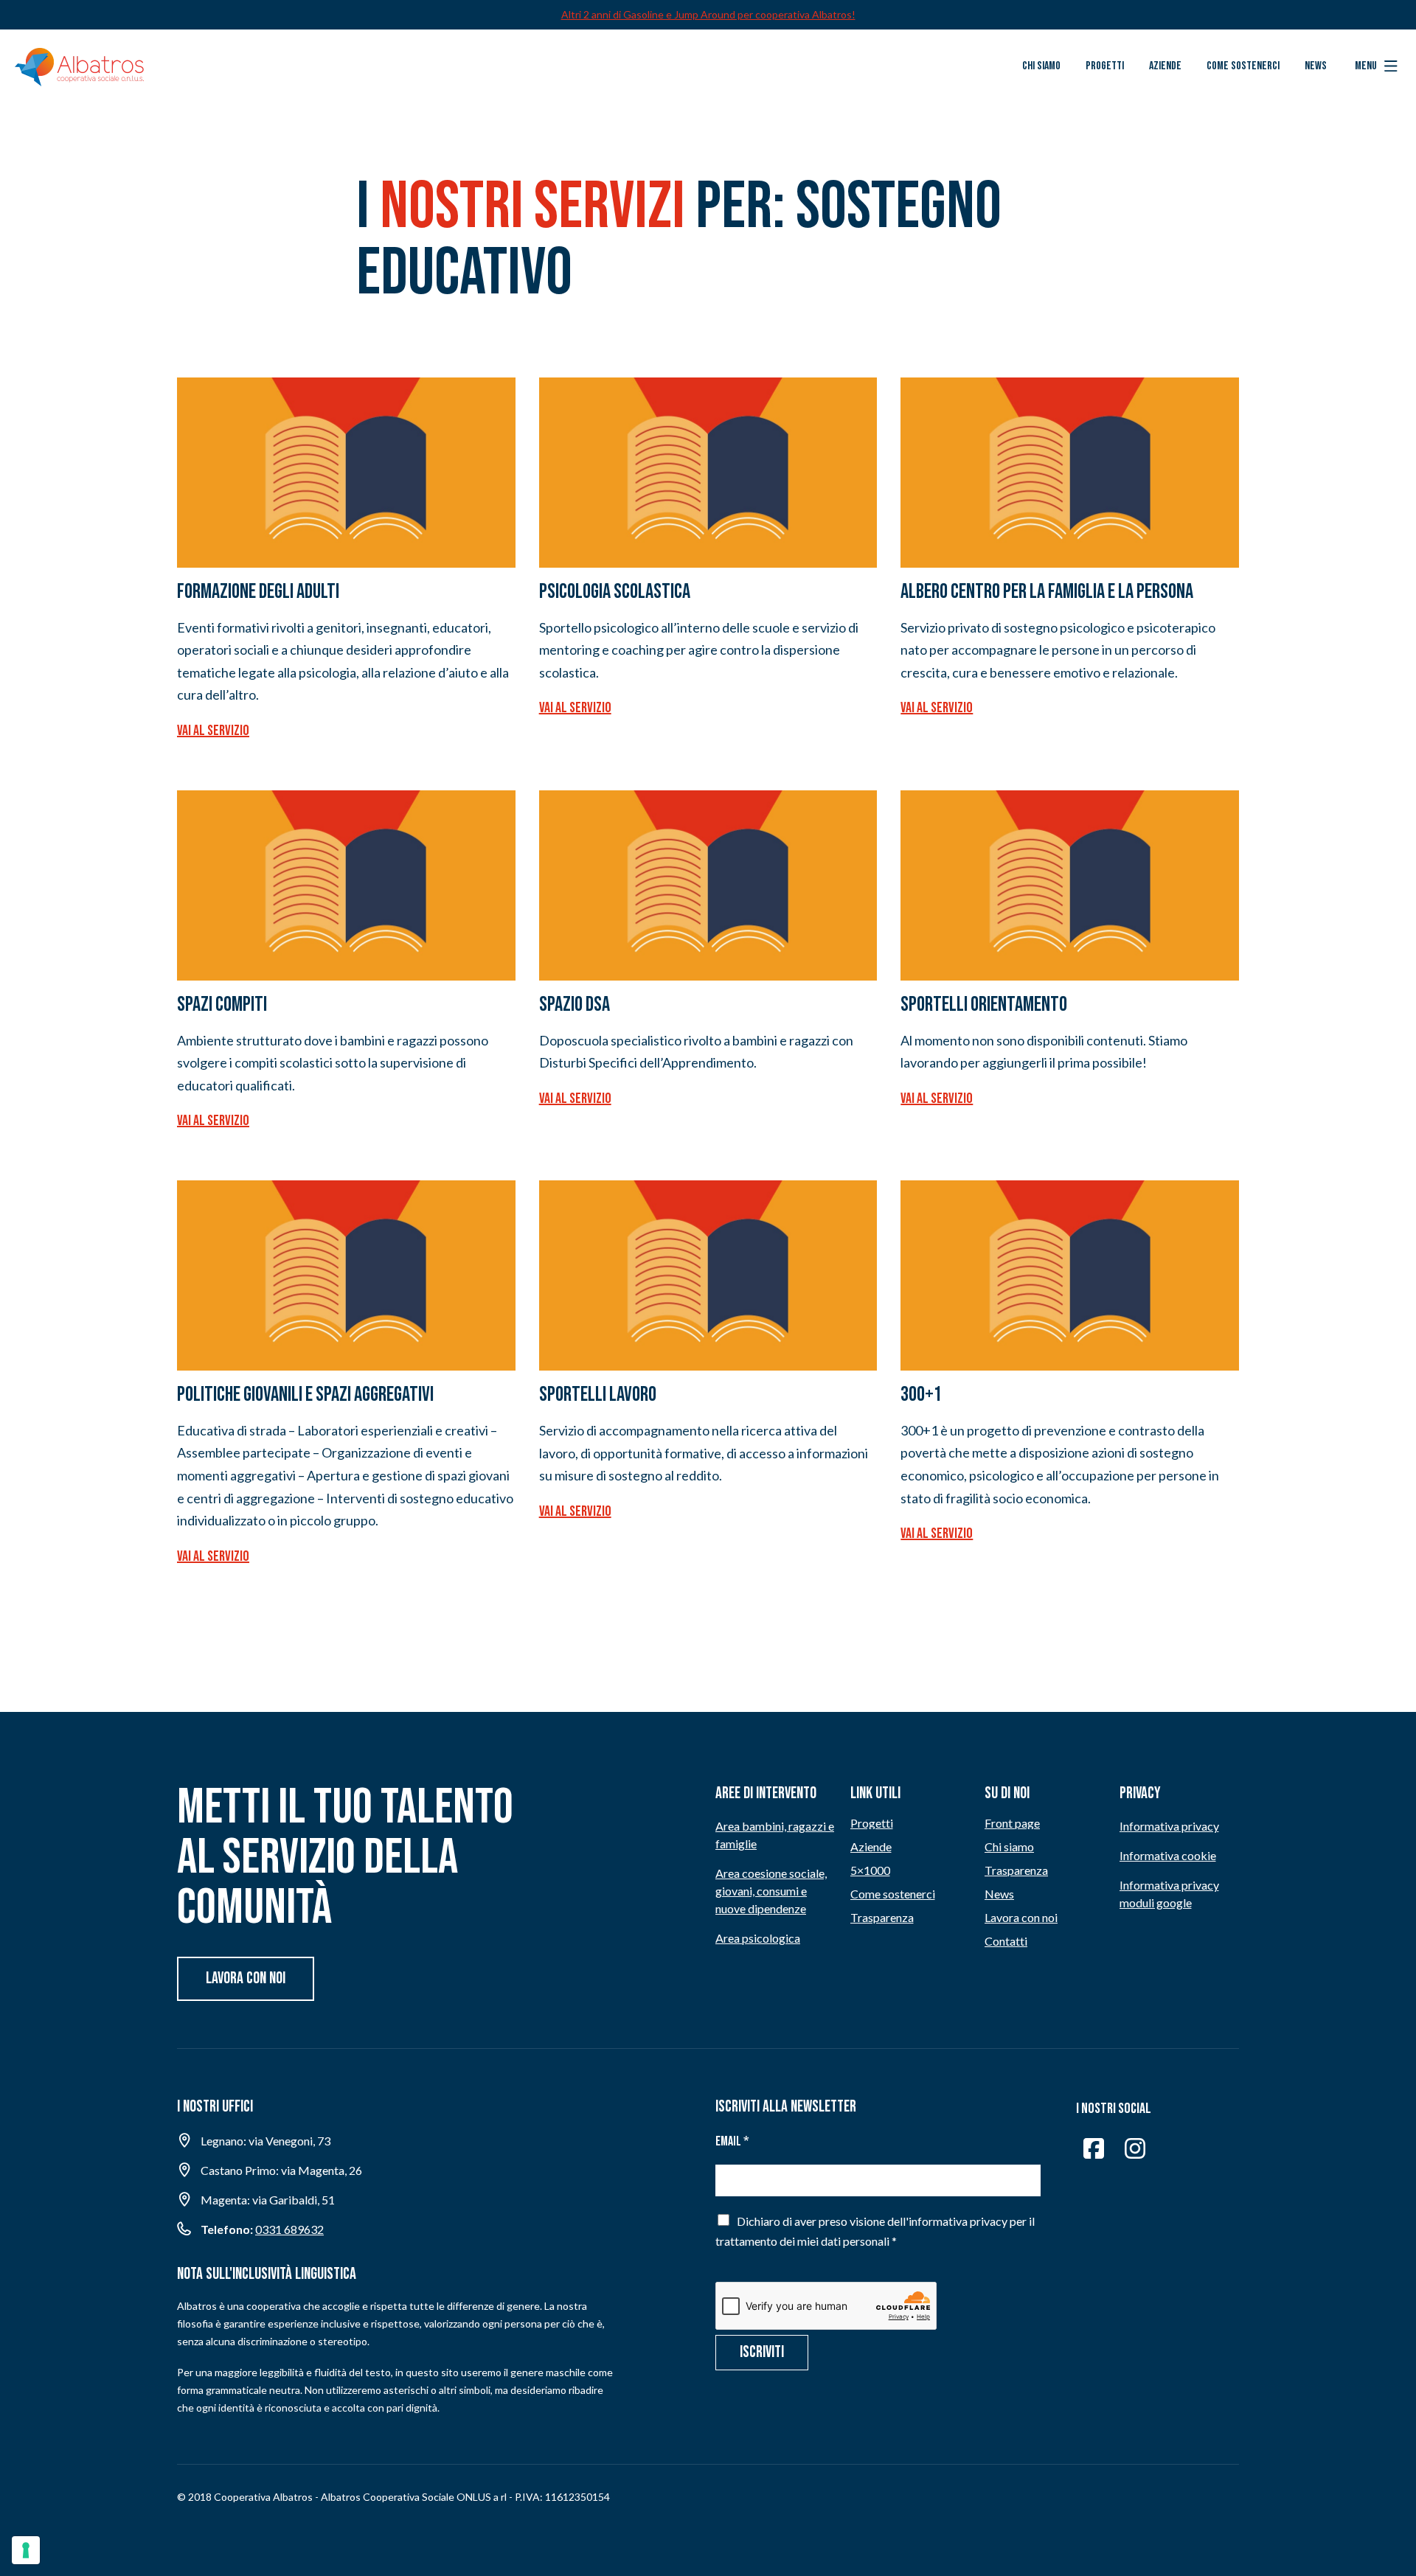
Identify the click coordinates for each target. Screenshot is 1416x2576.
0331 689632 (289, 2229)
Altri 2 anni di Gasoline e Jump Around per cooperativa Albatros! (708, 14)
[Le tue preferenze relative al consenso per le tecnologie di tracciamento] (26, 2550)
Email (732, 2141)
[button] (1376, 66)
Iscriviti (762, 2352)
